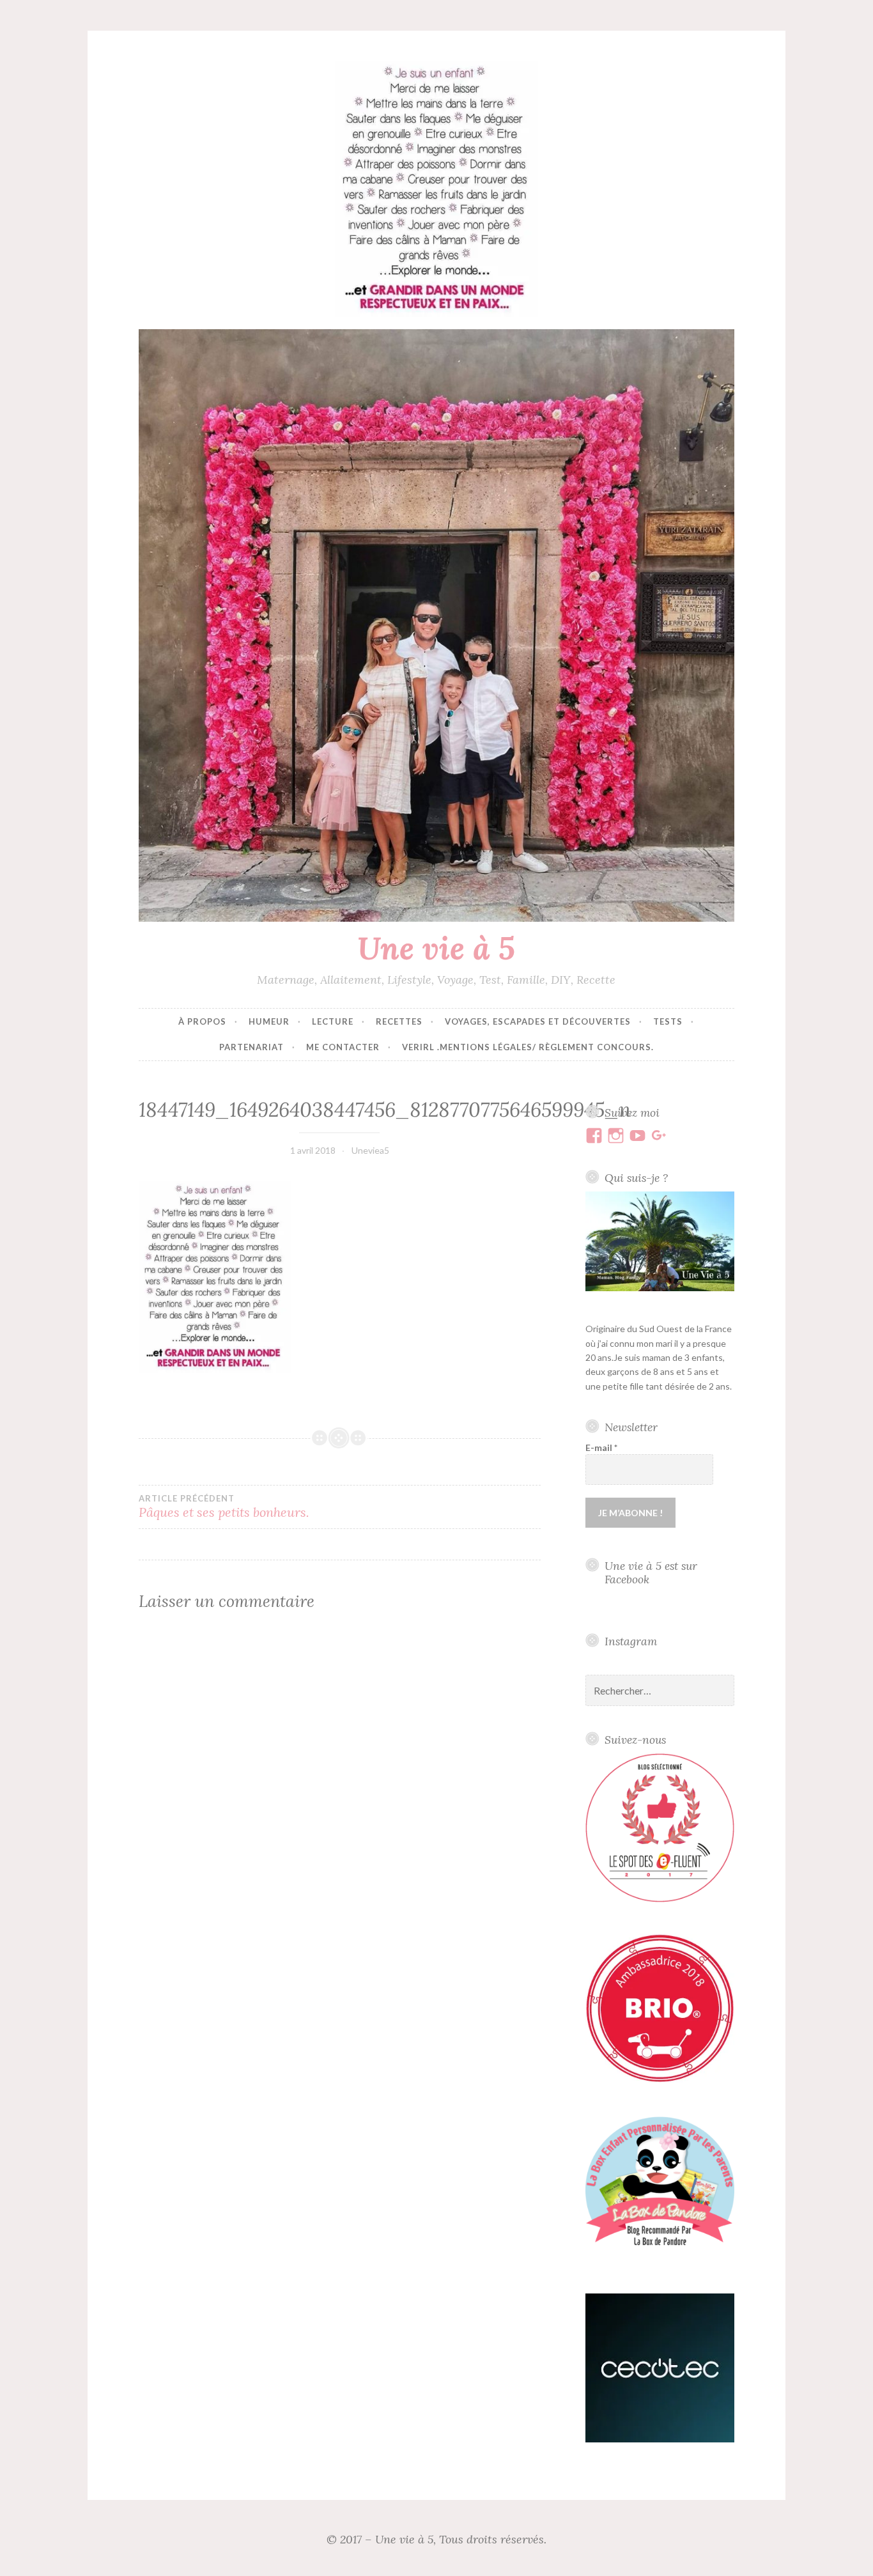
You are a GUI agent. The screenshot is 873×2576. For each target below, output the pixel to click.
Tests (668, 1021)
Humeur (269, 1021)
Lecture (333, 1021)
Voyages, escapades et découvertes (538, 1021)
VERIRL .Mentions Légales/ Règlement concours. (528, 1047)
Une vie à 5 (436, 948)
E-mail (601, 1447)
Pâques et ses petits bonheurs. (224, 1507)
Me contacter (343, 1047)
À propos (202, 1021)
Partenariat (251, 1047)
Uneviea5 (370, 1150)
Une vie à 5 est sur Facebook (651, 1572)
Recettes (399, 1021)
